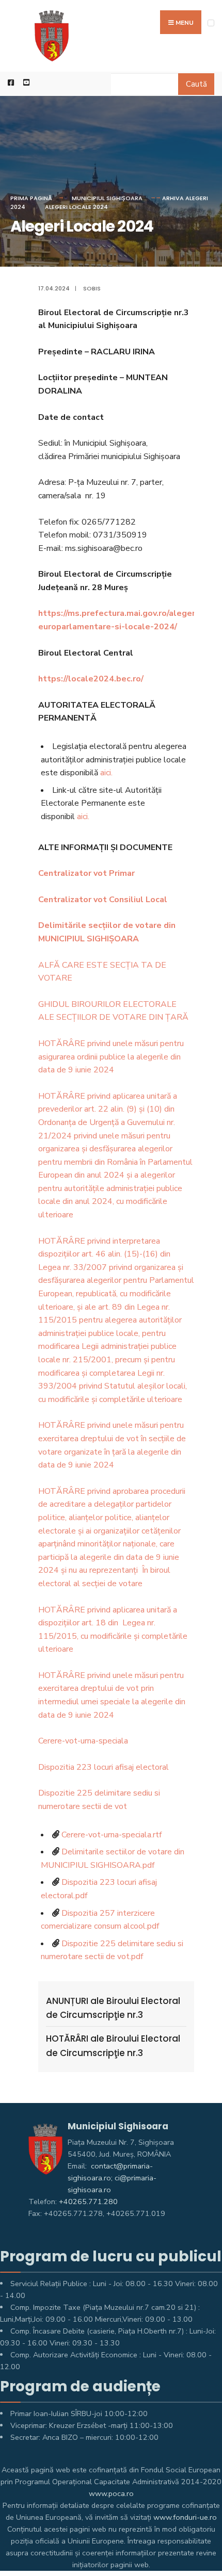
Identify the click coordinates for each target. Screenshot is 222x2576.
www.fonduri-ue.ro (185, 2517)
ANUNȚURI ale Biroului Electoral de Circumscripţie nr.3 (113, 2008)
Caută (196, 84)
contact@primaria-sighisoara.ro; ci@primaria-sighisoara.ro (112, 2178)
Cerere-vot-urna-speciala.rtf (112, 1835)
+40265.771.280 (88, 2202)
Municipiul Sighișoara (107, 198)
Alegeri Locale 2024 (76, 207)
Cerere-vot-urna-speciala (83, 1741)
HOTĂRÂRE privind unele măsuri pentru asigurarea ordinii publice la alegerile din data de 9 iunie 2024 (111, 1057)
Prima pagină (31, 198)
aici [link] (106, 773)
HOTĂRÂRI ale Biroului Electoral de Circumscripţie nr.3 (113, 2045)
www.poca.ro (111, 2493)
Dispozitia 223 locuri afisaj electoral (104, 1767)
